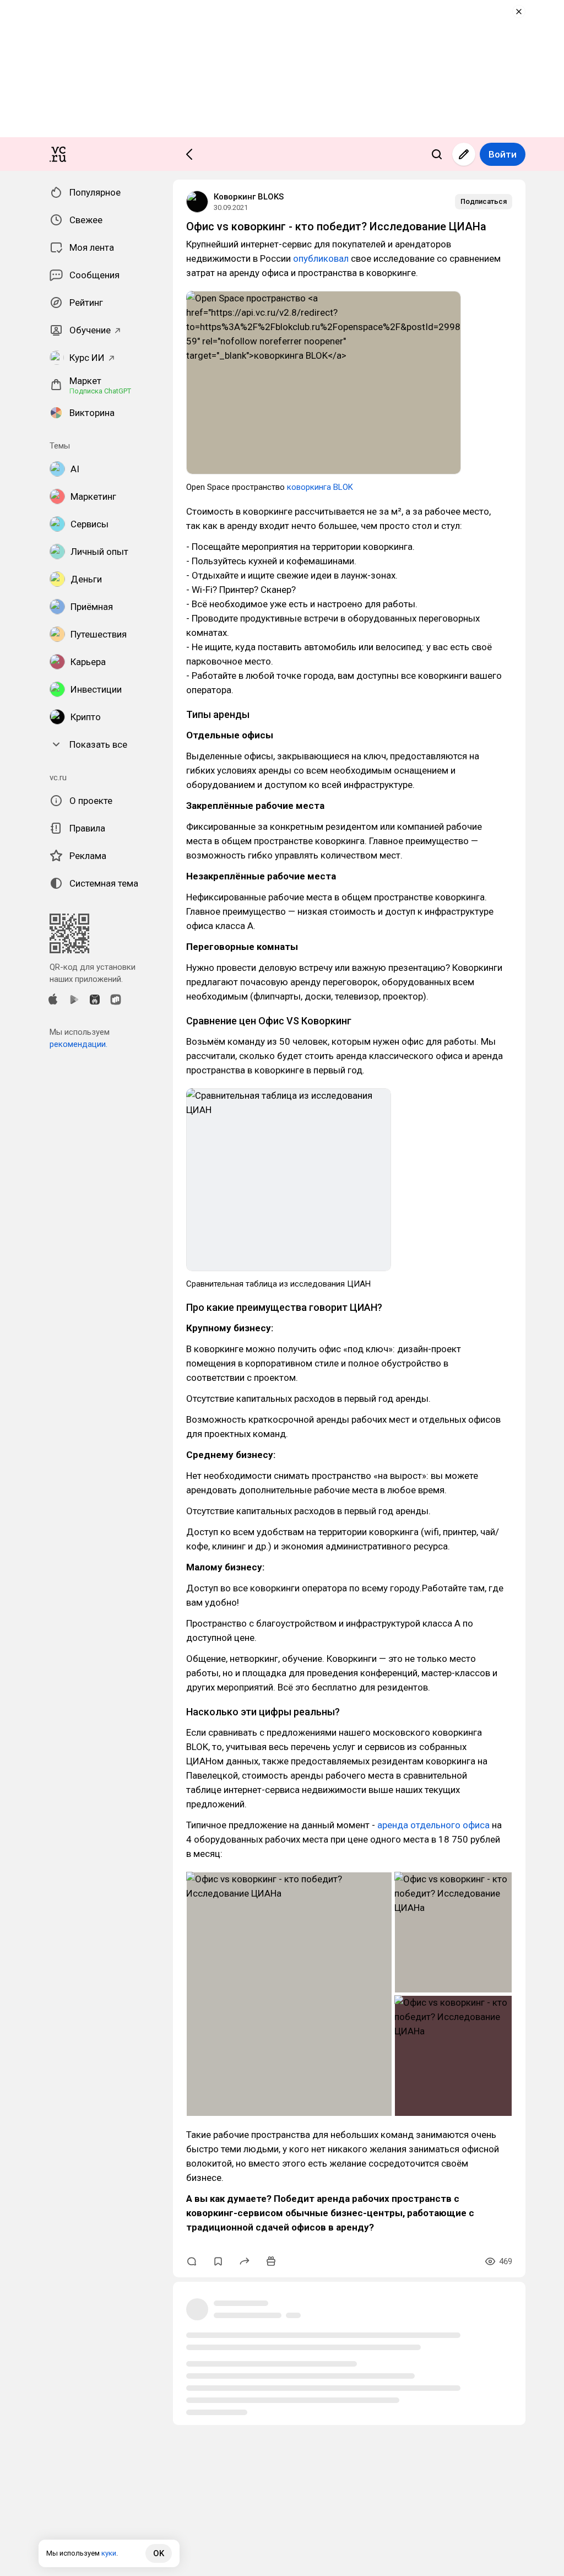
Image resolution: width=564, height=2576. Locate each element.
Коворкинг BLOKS (249, 197)
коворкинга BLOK (320, 487)
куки (109, 2553)
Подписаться (484, 201)
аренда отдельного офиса (433, 1825)
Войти (503, 154)
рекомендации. (78, 1044)
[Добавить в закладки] (218, 2261)
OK (159, 2553)
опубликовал (321, 258)
